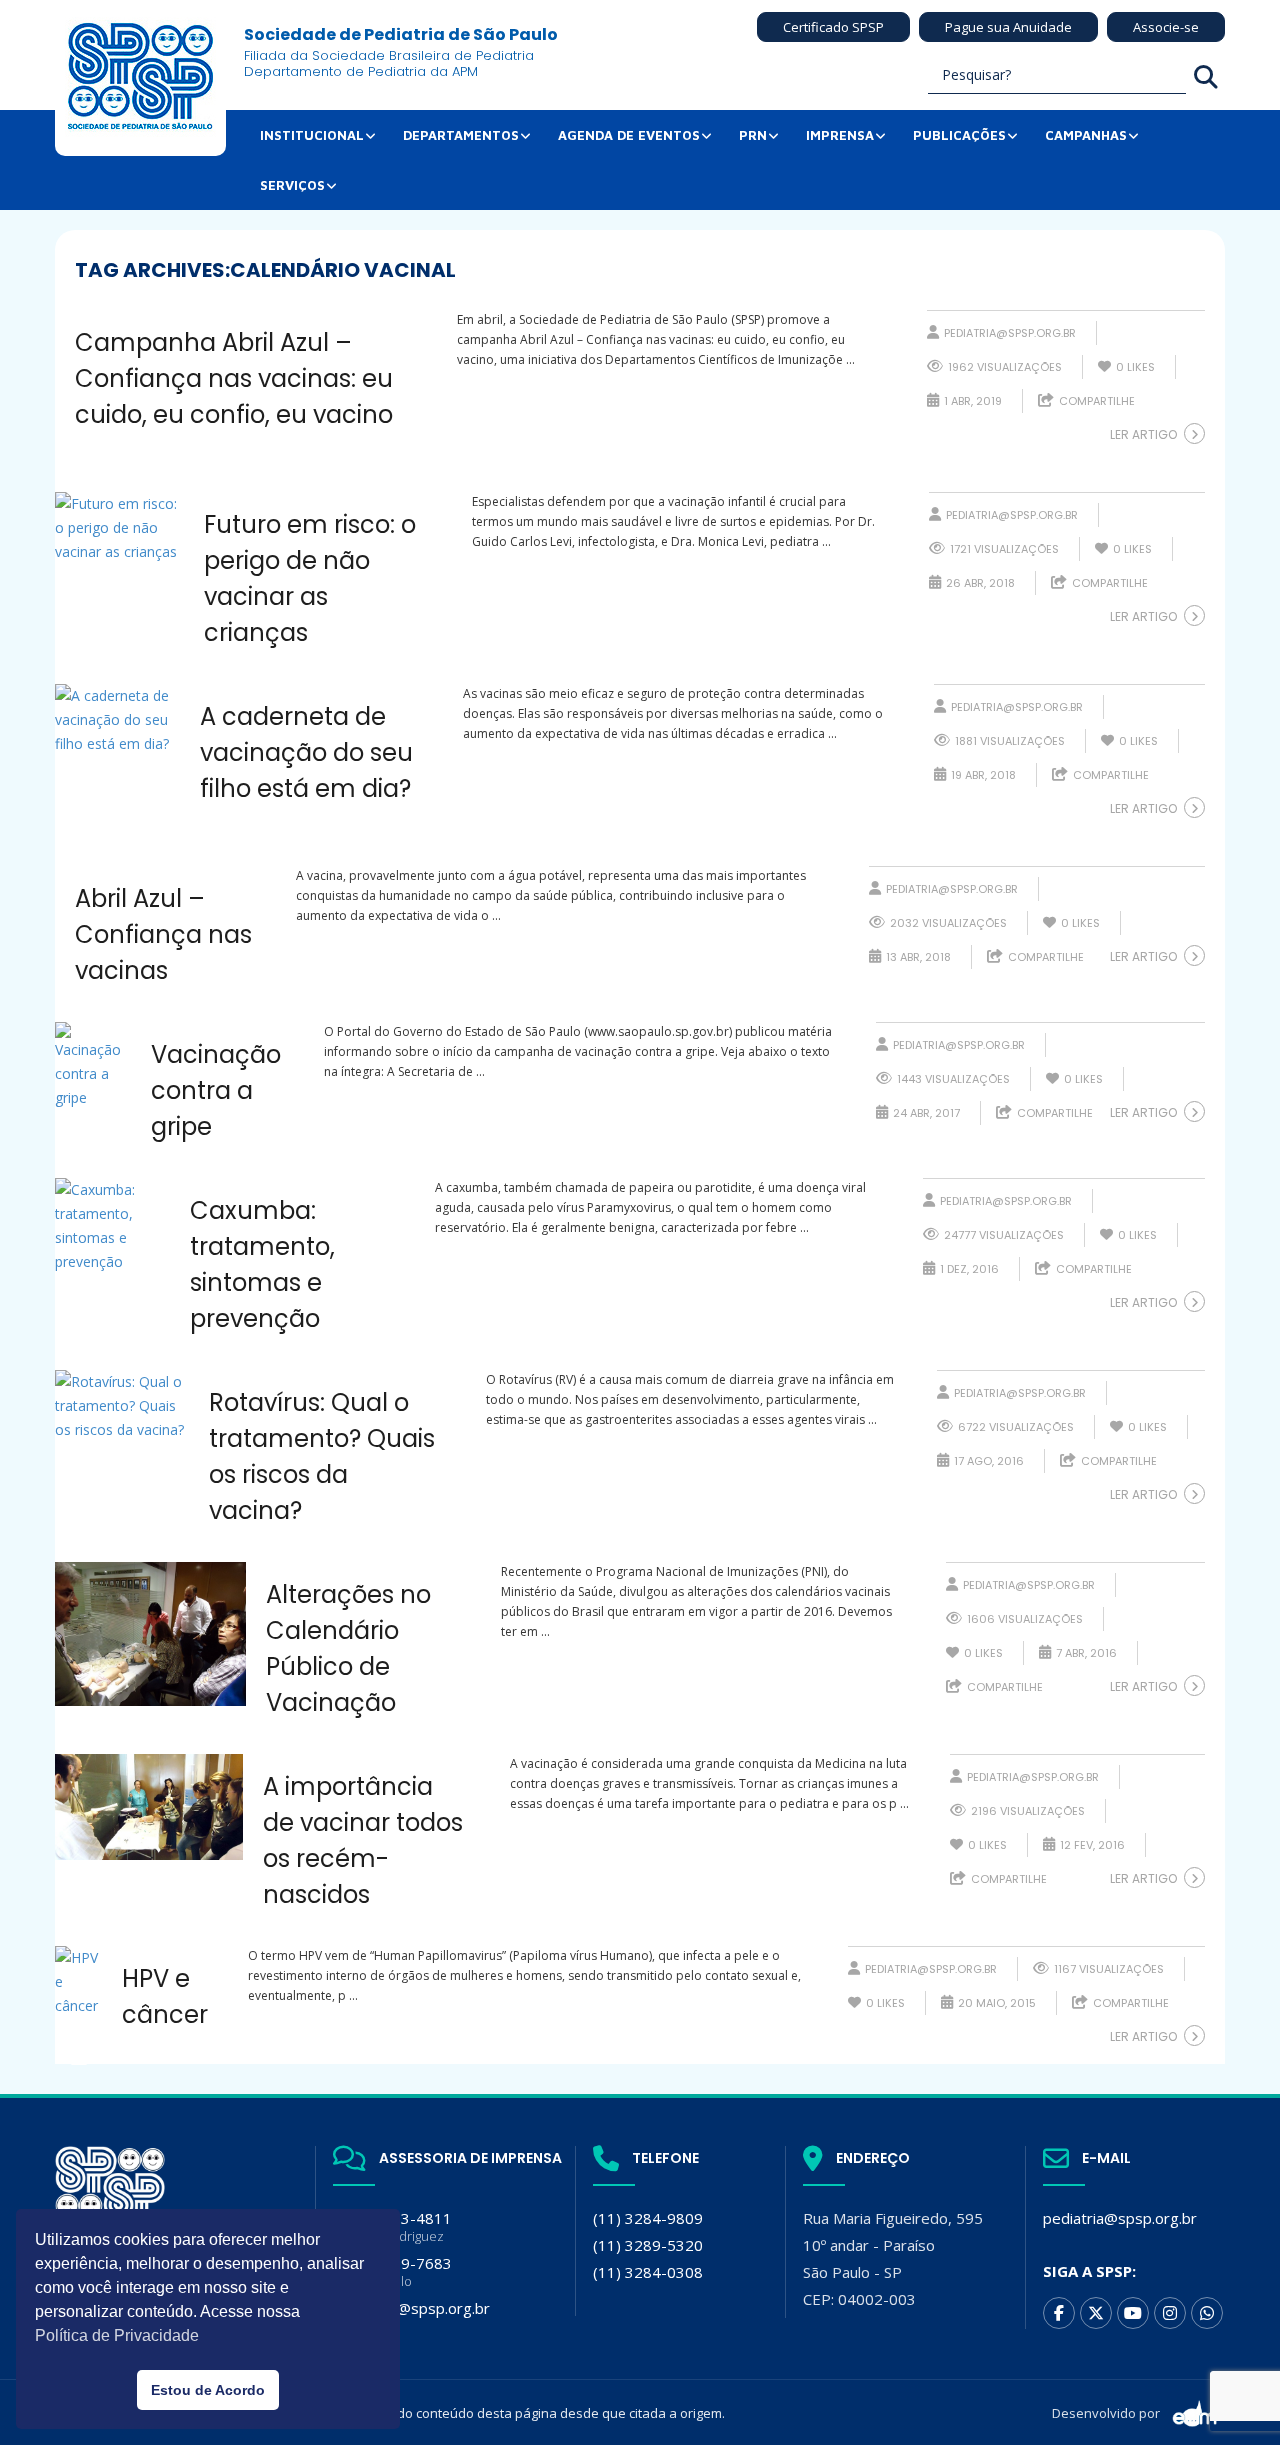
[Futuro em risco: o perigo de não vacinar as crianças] (119, 528)
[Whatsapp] (1207, 2313)
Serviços (292, 185)
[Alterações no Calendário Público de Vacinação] (150, 1634)
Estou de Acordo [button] (208, 2390)
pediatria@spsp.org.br (1010, 333)
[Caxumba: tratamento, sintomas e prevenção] (112, 1226)
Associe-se (1166, 27)
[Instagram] (1170, 2313)
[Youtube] (1133, 2313)
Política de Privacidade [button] (117, 2335)
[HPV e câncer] (78, 1982)
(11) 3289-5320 (648, 2245)
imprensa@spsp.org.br (411, 2308)
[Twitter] (1096, 2313)
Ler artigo (1143, 434)
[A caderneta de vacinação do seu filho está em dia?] (117, 720)
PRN (753, 135)
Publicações (959, 135)
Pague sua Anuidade (1008, 27)
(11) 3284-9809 (648, 2218)
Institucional (312, 135)
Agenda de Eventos (629, 135)
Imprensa (840, 135)
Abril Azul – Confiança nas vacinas (163, 934)
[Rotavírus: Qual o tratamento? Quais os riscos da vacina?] (122, 1406)
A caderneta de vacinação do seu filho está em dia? (306, 752)
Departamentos (461, 135)
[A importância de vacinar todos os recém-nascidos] (149, 1807)
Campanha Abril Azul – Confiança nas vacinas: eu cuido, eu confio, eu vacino (234, 378)
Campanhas (1086, 135)
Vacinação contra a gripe (216, 1090)
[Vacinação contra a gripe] (93, 1066)
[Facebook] (1059, 2313)
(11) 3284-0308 (648, 2272)
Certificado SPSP (833, 27)
